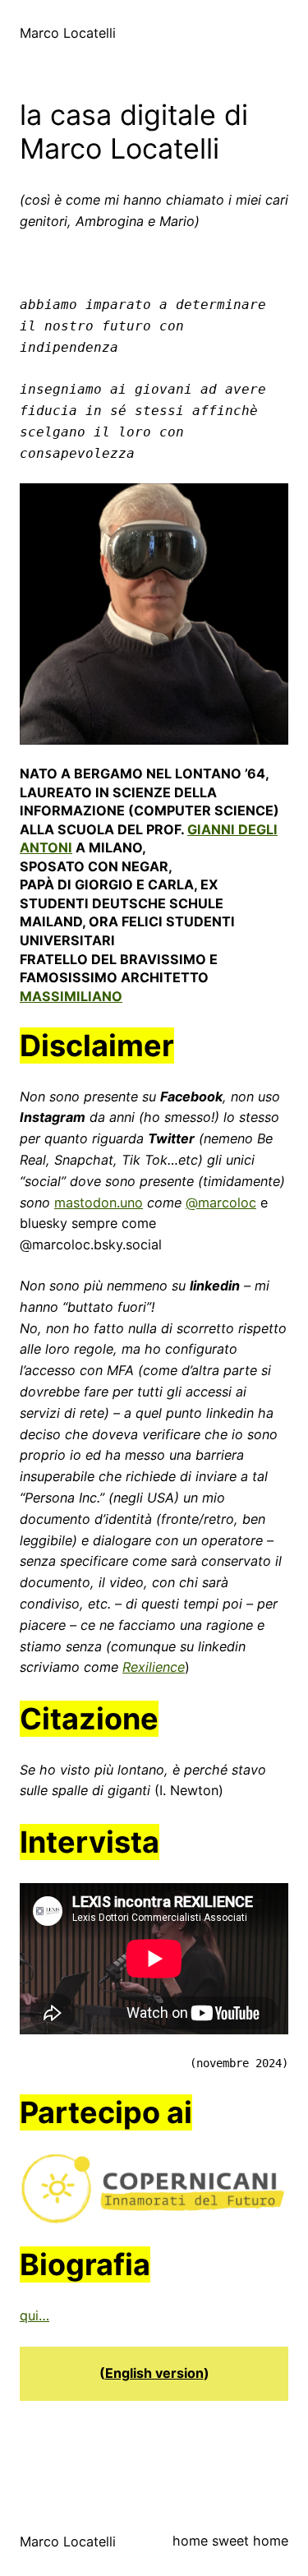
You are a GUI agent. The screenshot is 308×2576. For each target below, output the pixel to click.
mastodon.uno (99, 1203)
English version (154, 2373)
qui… (34, 2315)
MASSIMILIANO (71, 996)
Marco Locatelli (68, 33)
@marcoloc (221, 1203)
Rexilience (154, 1667)
